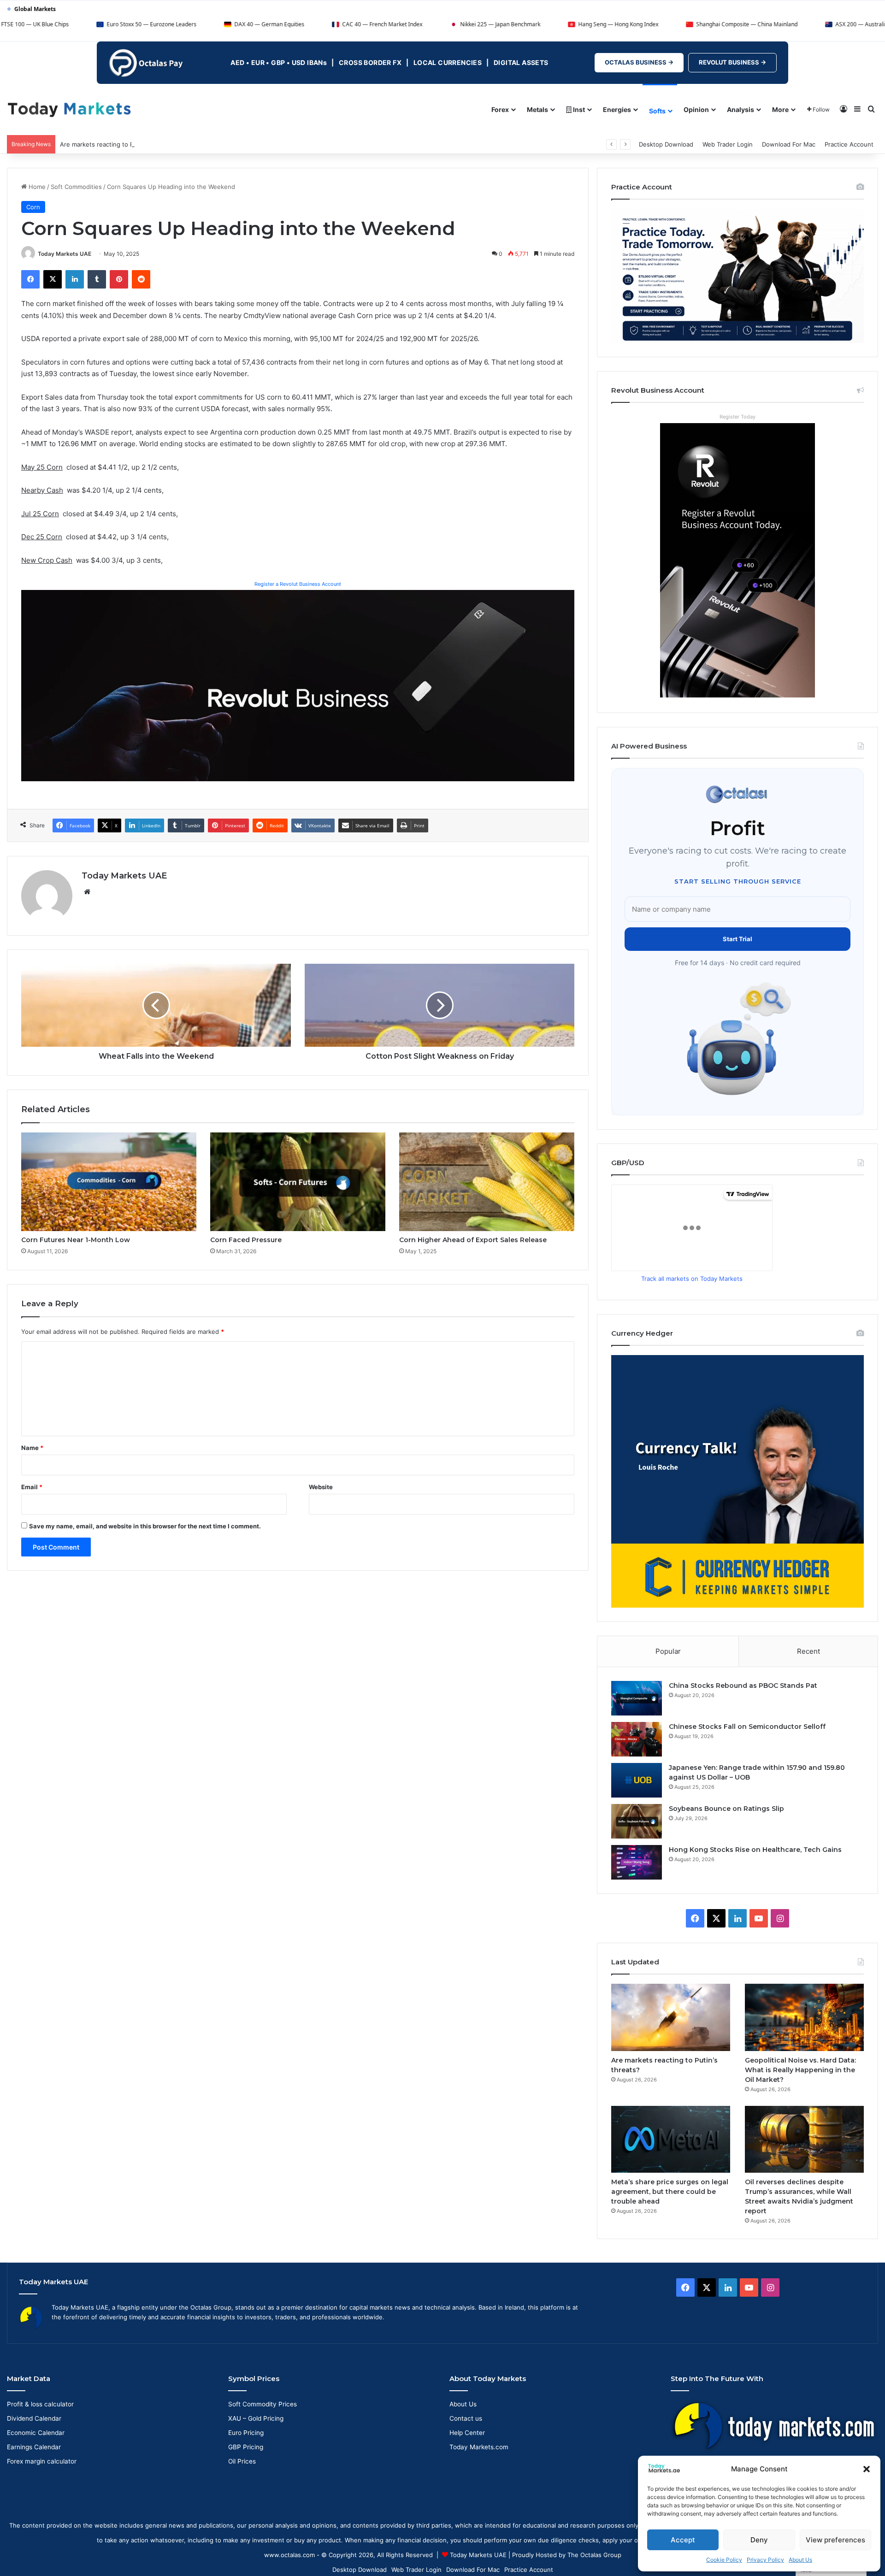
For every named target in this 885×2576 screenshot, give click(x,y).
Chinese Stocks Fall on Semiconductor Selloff (747, 1727)
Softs (657, 111)
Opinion (696, 109)
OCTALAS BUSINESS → (639, 62)
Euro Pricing (246, 2433)
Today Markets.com (479, 2447)
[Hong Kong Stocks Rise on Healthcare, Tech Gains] (637, 1862)
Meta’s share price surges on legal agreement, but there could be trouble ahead (670, 2192)
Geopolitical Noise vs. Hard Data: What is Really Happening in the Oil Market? (800, 2070)
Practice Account (849, 144)
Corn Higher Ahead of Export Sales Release (473, 1240)
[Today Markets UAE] (69, 109)
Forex (500, 109)
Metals (537, 109)
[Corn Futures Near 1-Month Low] (109, 1182)
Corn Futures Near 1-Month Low (76, 1240)
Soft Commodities (76, 187)
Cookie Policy (724, 2560)
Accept (683, 2540)
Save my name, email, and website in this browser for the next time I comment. (145, 1526)
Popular (668, 1651)
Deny (759, 2540)
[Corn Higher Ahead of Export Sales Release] (487, 1182)
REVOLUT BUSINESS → (732, 62)
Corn (33, 207)
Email (32, 1487)
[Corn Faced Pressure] (298, 1182)
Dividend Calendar (34, 2418)
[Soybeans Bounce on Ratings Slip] (637, 1821)
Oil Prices (242, 2461)
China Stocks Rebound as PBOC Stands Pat (743, 1686)
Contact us (466, 2418)
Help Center (467, 2433)
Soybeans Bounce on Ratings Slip (726, 1809)
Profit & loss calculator (40, 2404)
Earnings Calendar (34, 2447)
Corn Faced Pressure (246, 1240)
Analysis (740, 109)
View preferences (835, 2540)
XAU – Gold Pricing (256, 2418)
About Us (800, 2560)
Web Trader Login (728, 144)
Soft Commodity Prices (263, 2404)
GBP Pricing (246, 2447)
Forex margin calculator (42, 2461)
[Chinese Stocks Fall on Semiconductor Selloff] (637, 1739)
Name (32, 1448)
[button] (867, 2469)
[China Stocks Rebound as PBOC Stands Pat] (637, 1698)
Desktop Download (666, 144)
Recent (808, 1651)
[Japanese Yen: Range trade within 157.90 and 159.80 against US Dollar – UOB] (637, 1780)
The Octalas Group (594, 2555)
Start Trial (737, 939)
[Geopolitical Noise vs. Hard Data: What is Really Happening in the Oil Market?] (804, 2017)
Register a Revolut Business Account (298, 584)
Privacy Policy (765, 2560)
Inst (578, 109)
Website (321, 1487)
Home (36, 187)
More (780, 109)
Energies (617, 109)
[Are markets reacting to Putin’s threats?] (671, 2017)
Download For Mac (789, 144)
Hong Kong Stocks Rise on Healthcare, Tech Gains (755, 1850)
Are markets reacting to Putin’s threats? (117, 144)
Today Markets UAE (65, 254)
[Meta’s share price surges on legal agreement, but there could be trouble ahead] (671, 2139)
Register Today (737, 417)
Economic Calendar (36, 2433)
